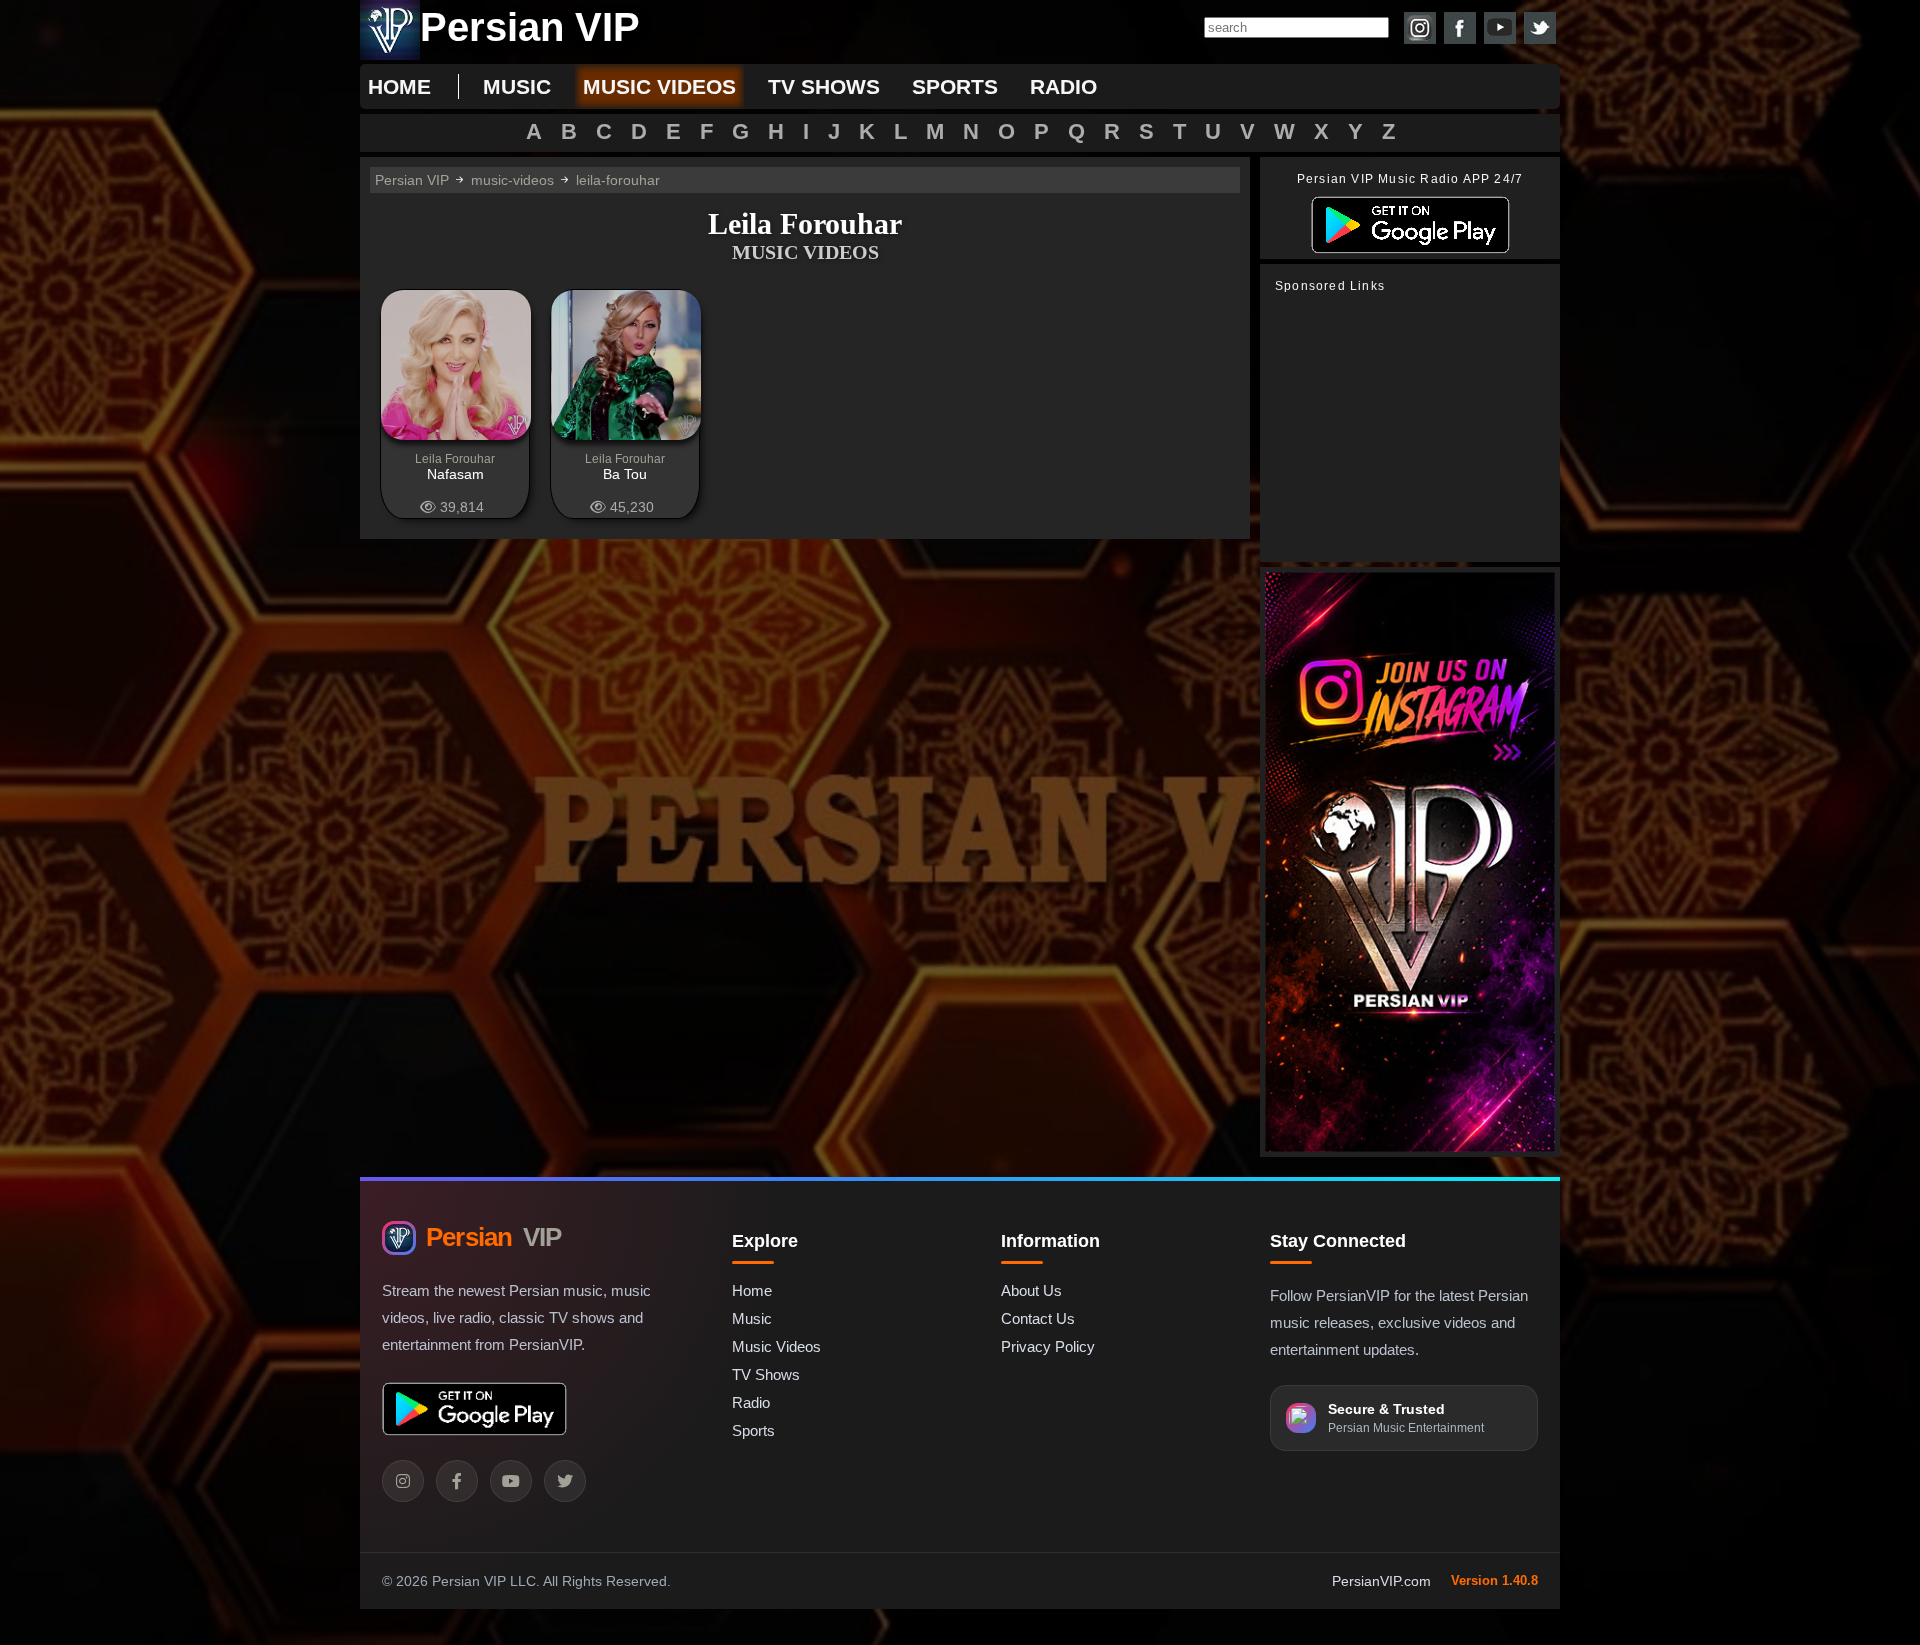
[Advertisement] (1415, 428)
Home (399, 86)
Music (752, 1318)
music (517, 86)
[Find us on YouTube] (1500, 28)
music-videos (512, 180)
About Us (1031, 1290)
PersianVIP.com (1381, 1581)
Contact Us (1038, 1318)
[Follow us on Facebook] (1460, 28)
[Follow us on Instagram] (1420, 28)
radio (1063, 86)
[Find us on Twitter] (1540, 28)
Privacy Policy (1048, 1346)
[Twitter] (565, 1481)
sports (955, 86)
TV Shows (766, 1374)
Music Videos (776, 1346)
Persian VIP (412, 180)
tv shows (824, 86)
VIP (493, 1237)
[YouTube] (511, 1481)
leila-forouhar (618, 180)
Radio (751, 1402)
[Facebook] (457, 1481)
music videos (659, 86)
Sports (753, 1430)
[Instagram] (403, 1481)
